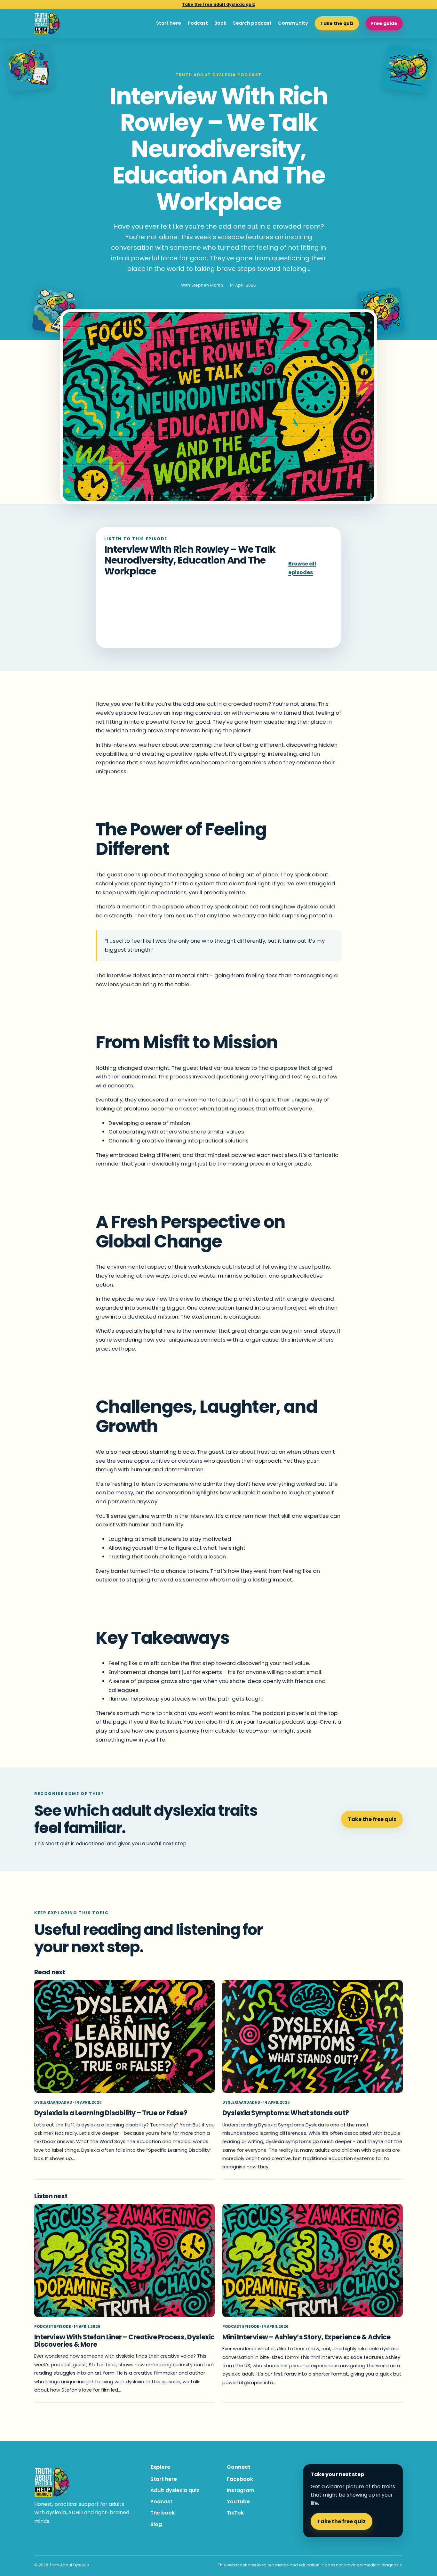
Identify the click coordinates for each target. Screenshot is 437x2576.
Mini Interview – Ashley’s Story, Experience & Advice (306, 2337)
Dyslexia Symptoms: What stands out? (286, 2113)
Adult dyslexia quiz (175, 2490)
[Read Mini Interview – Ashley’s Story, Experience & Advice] (313, 2260)
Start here (169, 23)
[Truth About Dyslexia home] (48, 24)
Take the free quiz (372, 1819)
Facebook (240, 2479)
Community (293, 23)
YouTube (238, 2502)
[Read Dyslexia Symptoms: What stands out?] (313, 2037)
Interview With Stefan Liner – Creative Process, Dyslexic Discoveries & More (124, 2341)
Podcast (198, 23)
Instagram (241, 2490)
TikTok (235, 2513)
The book (163, 2513)
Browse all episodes (302, 568)
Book (220, 23)
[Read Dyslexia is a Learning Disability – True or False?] (124, 2037)
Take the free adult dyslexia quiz (219, 4)
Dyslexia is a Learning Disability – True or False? (111, 2113)
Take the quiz (337, 23)
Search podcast (252, 23)
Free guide (384, 23)
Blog (156, 2524)
